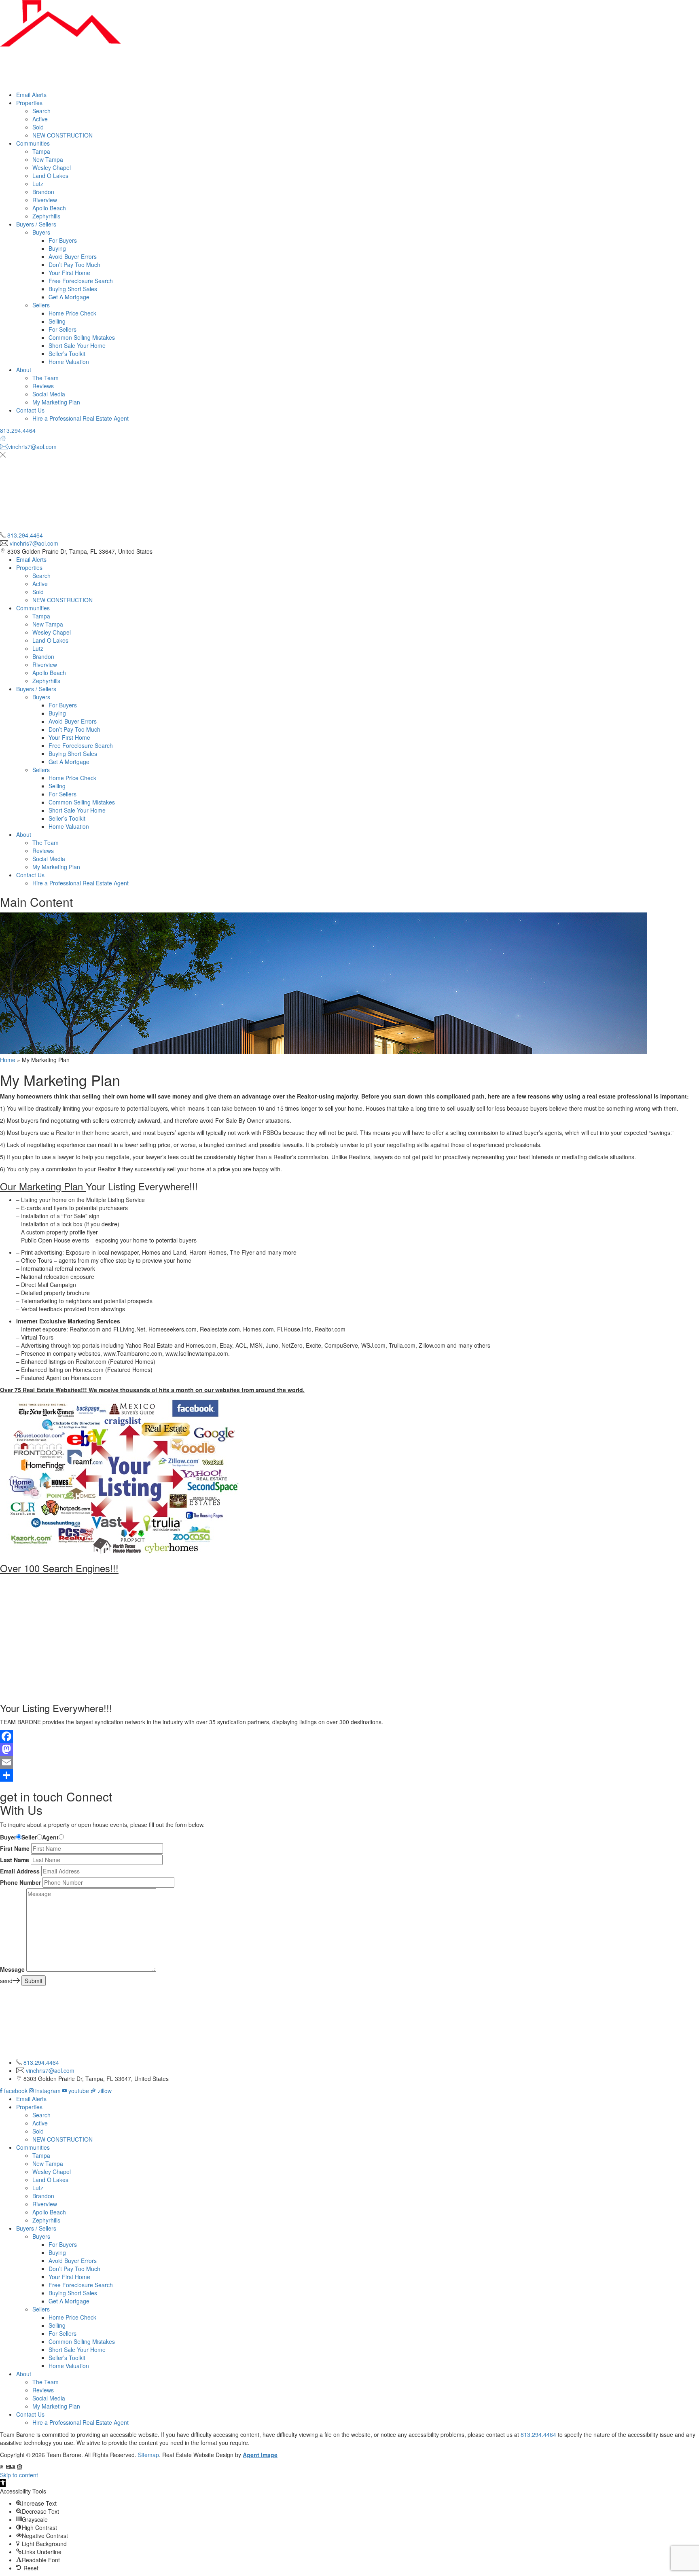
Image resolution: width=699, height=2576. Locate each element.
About (24, 370)
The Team (46, 378)
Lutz (38, 184)
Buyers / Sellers (36, 224)
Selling (57, 321)
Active (40, 119)
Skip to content (19, 2475)
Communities (33, 143)
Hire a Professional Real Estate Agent (80, 418)
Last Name (15, 1860)
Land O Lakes (50, 176)
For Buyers (63, 240)
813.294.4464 (18, 430)
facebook (16, 2091)
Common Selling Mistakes (82, 337)
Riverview (45, 200)
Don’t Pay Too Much (74, 265)
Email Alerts (31, 95)
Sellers (41, 305)
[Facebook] (349, 1736)
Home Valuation (69, 362)
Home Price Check (72, 313)
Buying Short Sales (73, 289)
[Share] (349, 1775)
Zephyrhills (46, 216)
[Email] (349, 1762)
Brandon (43, 192)
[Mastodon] (349, 1749)
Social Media (49, 394)
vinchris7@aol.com (34, 543)
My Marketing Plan (56, 402)
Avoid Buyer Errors (73, 256)
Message (12, 1969)
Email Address (20, 1871)
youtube (79, 2091)
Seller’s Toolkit (67, 353)
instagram (48, 2091)
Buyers (41, 232)
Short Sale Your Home (77, 345)
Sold (38, 127)
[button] (3, 2483)
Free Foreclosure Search (81, 281)
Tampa (41, 151)
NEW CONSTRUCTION (62, 135)
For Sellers (62, 329)
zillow (104, 2091)
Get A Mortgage (69, 297)
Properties (29, 103)
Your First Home (69, 273)
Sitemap (148, 2455)
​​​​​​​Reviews (43, 386)
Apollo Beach (49, 208)
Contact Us (30, 410)
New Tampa (48, 159)
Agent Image (260, 2455)
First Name (15, 1848)
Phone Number (20, 1882)
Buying (57, 248)
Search (41, 111)
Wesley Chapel (52, 167)
